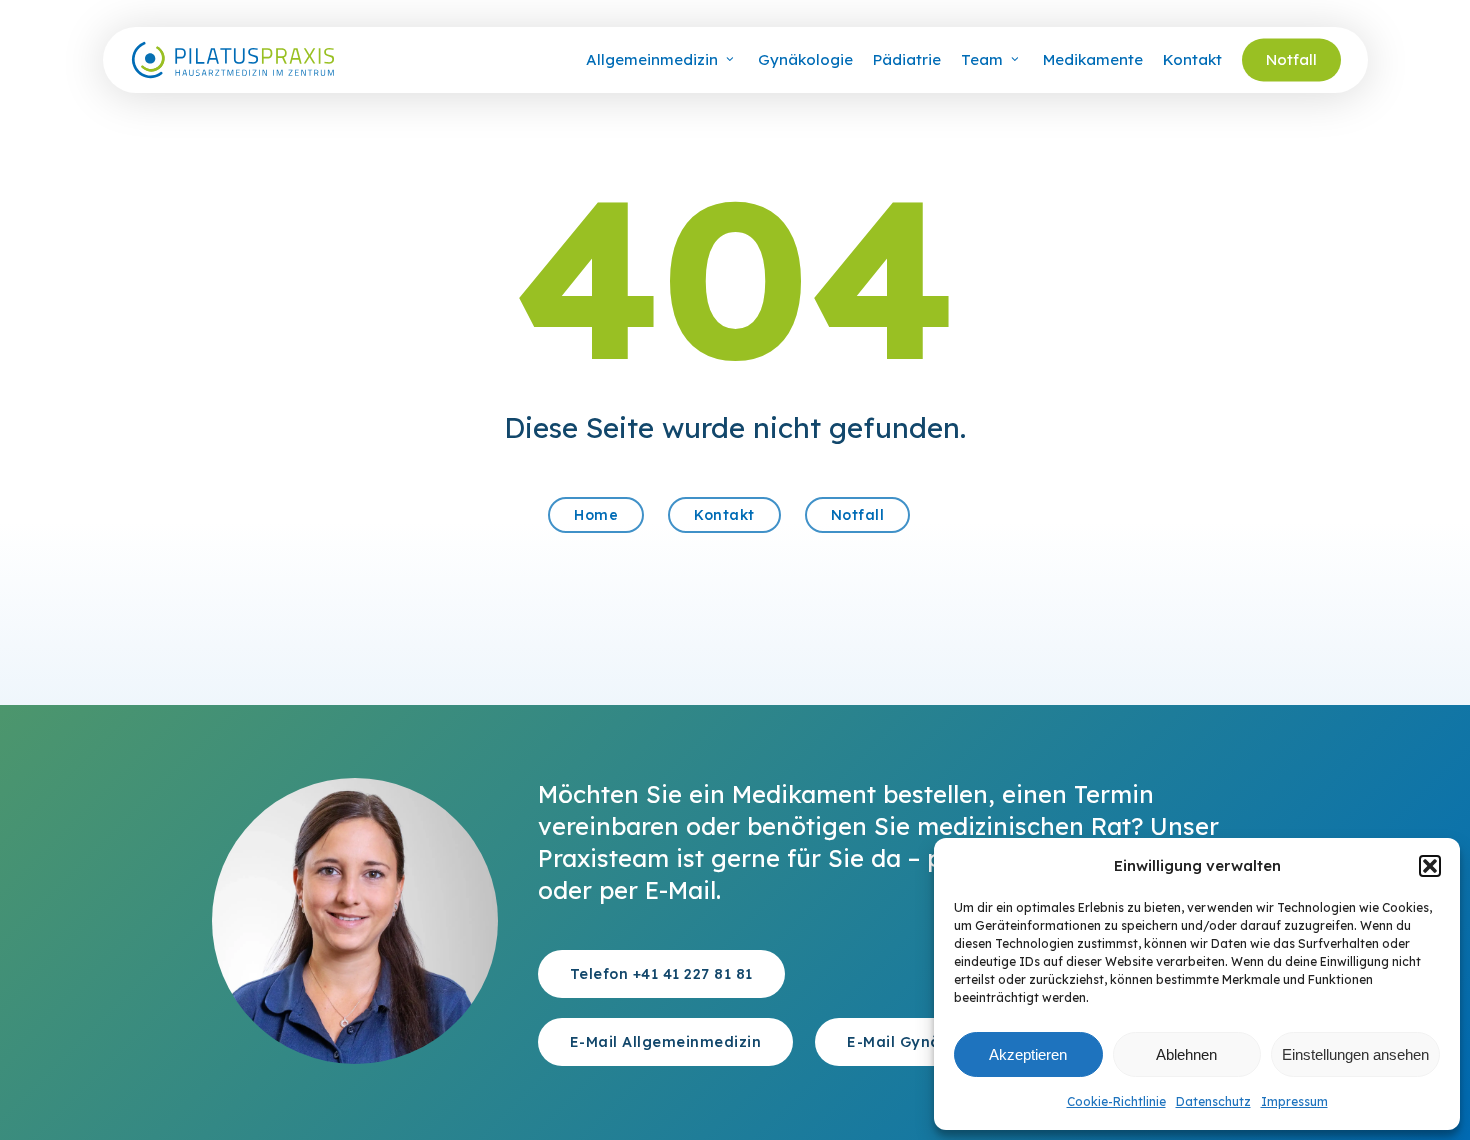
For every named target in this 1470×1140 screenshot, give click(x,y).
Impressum (1294, 1101)
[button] (1430, 866)
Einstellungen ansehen (1355, 1054)
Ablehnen (1186, 1054)
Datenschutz (1213, 1101)
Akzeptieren (1028, 1054)
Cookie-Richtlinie (1116, 1101)
